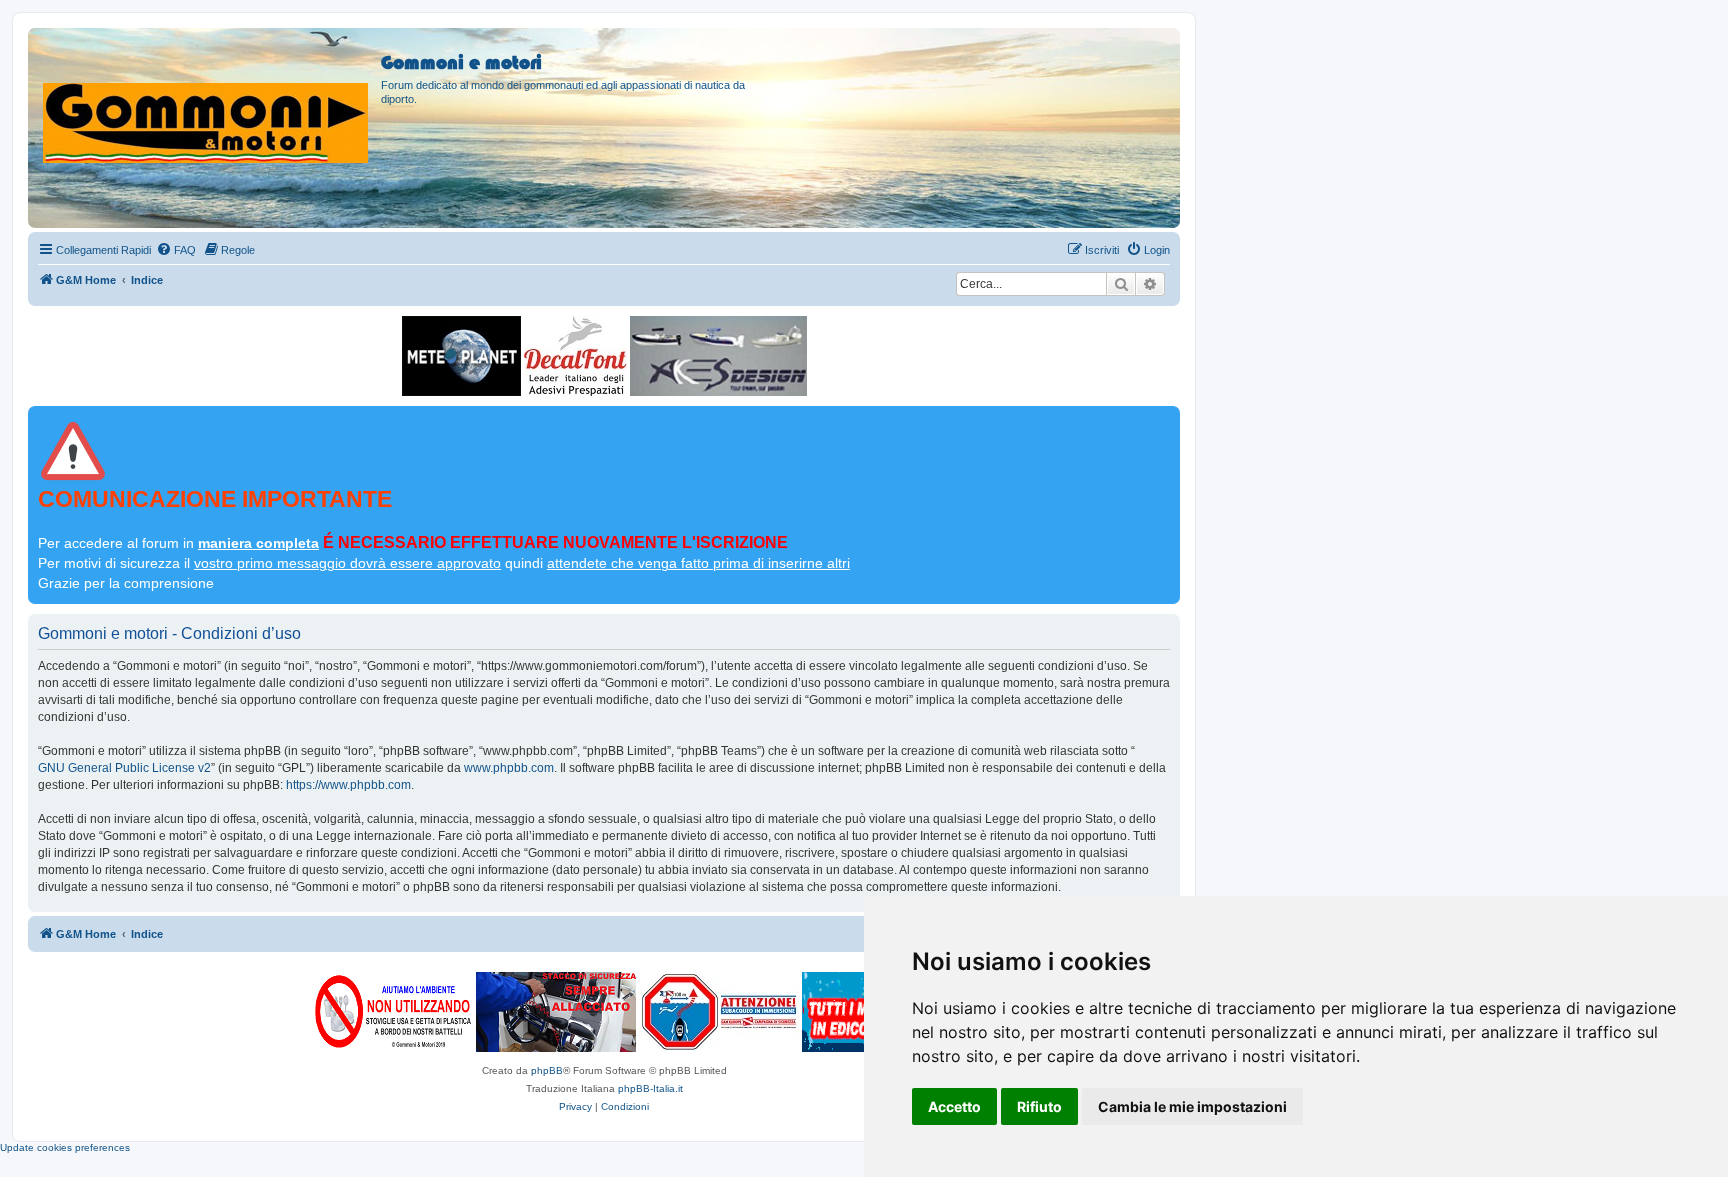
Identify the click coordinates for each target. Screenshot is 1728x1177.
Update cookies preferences (65, 1147)
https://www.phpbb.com (348, 785)
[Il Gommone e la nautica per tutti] (848, 1012)
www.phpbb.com (509, 768)
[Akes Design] (718, 356)
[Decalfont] (575, 356)
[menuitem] (176, 250)
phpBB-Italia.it (650, 1088)
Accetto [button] (954, 1106)
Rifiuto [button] (1039, 1106)
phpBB (547, 1070)
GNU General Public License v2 (124, 768)
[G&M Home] (207, 99)
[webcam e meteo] (461, 356)
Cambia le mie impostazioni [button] (1192, 1106)
